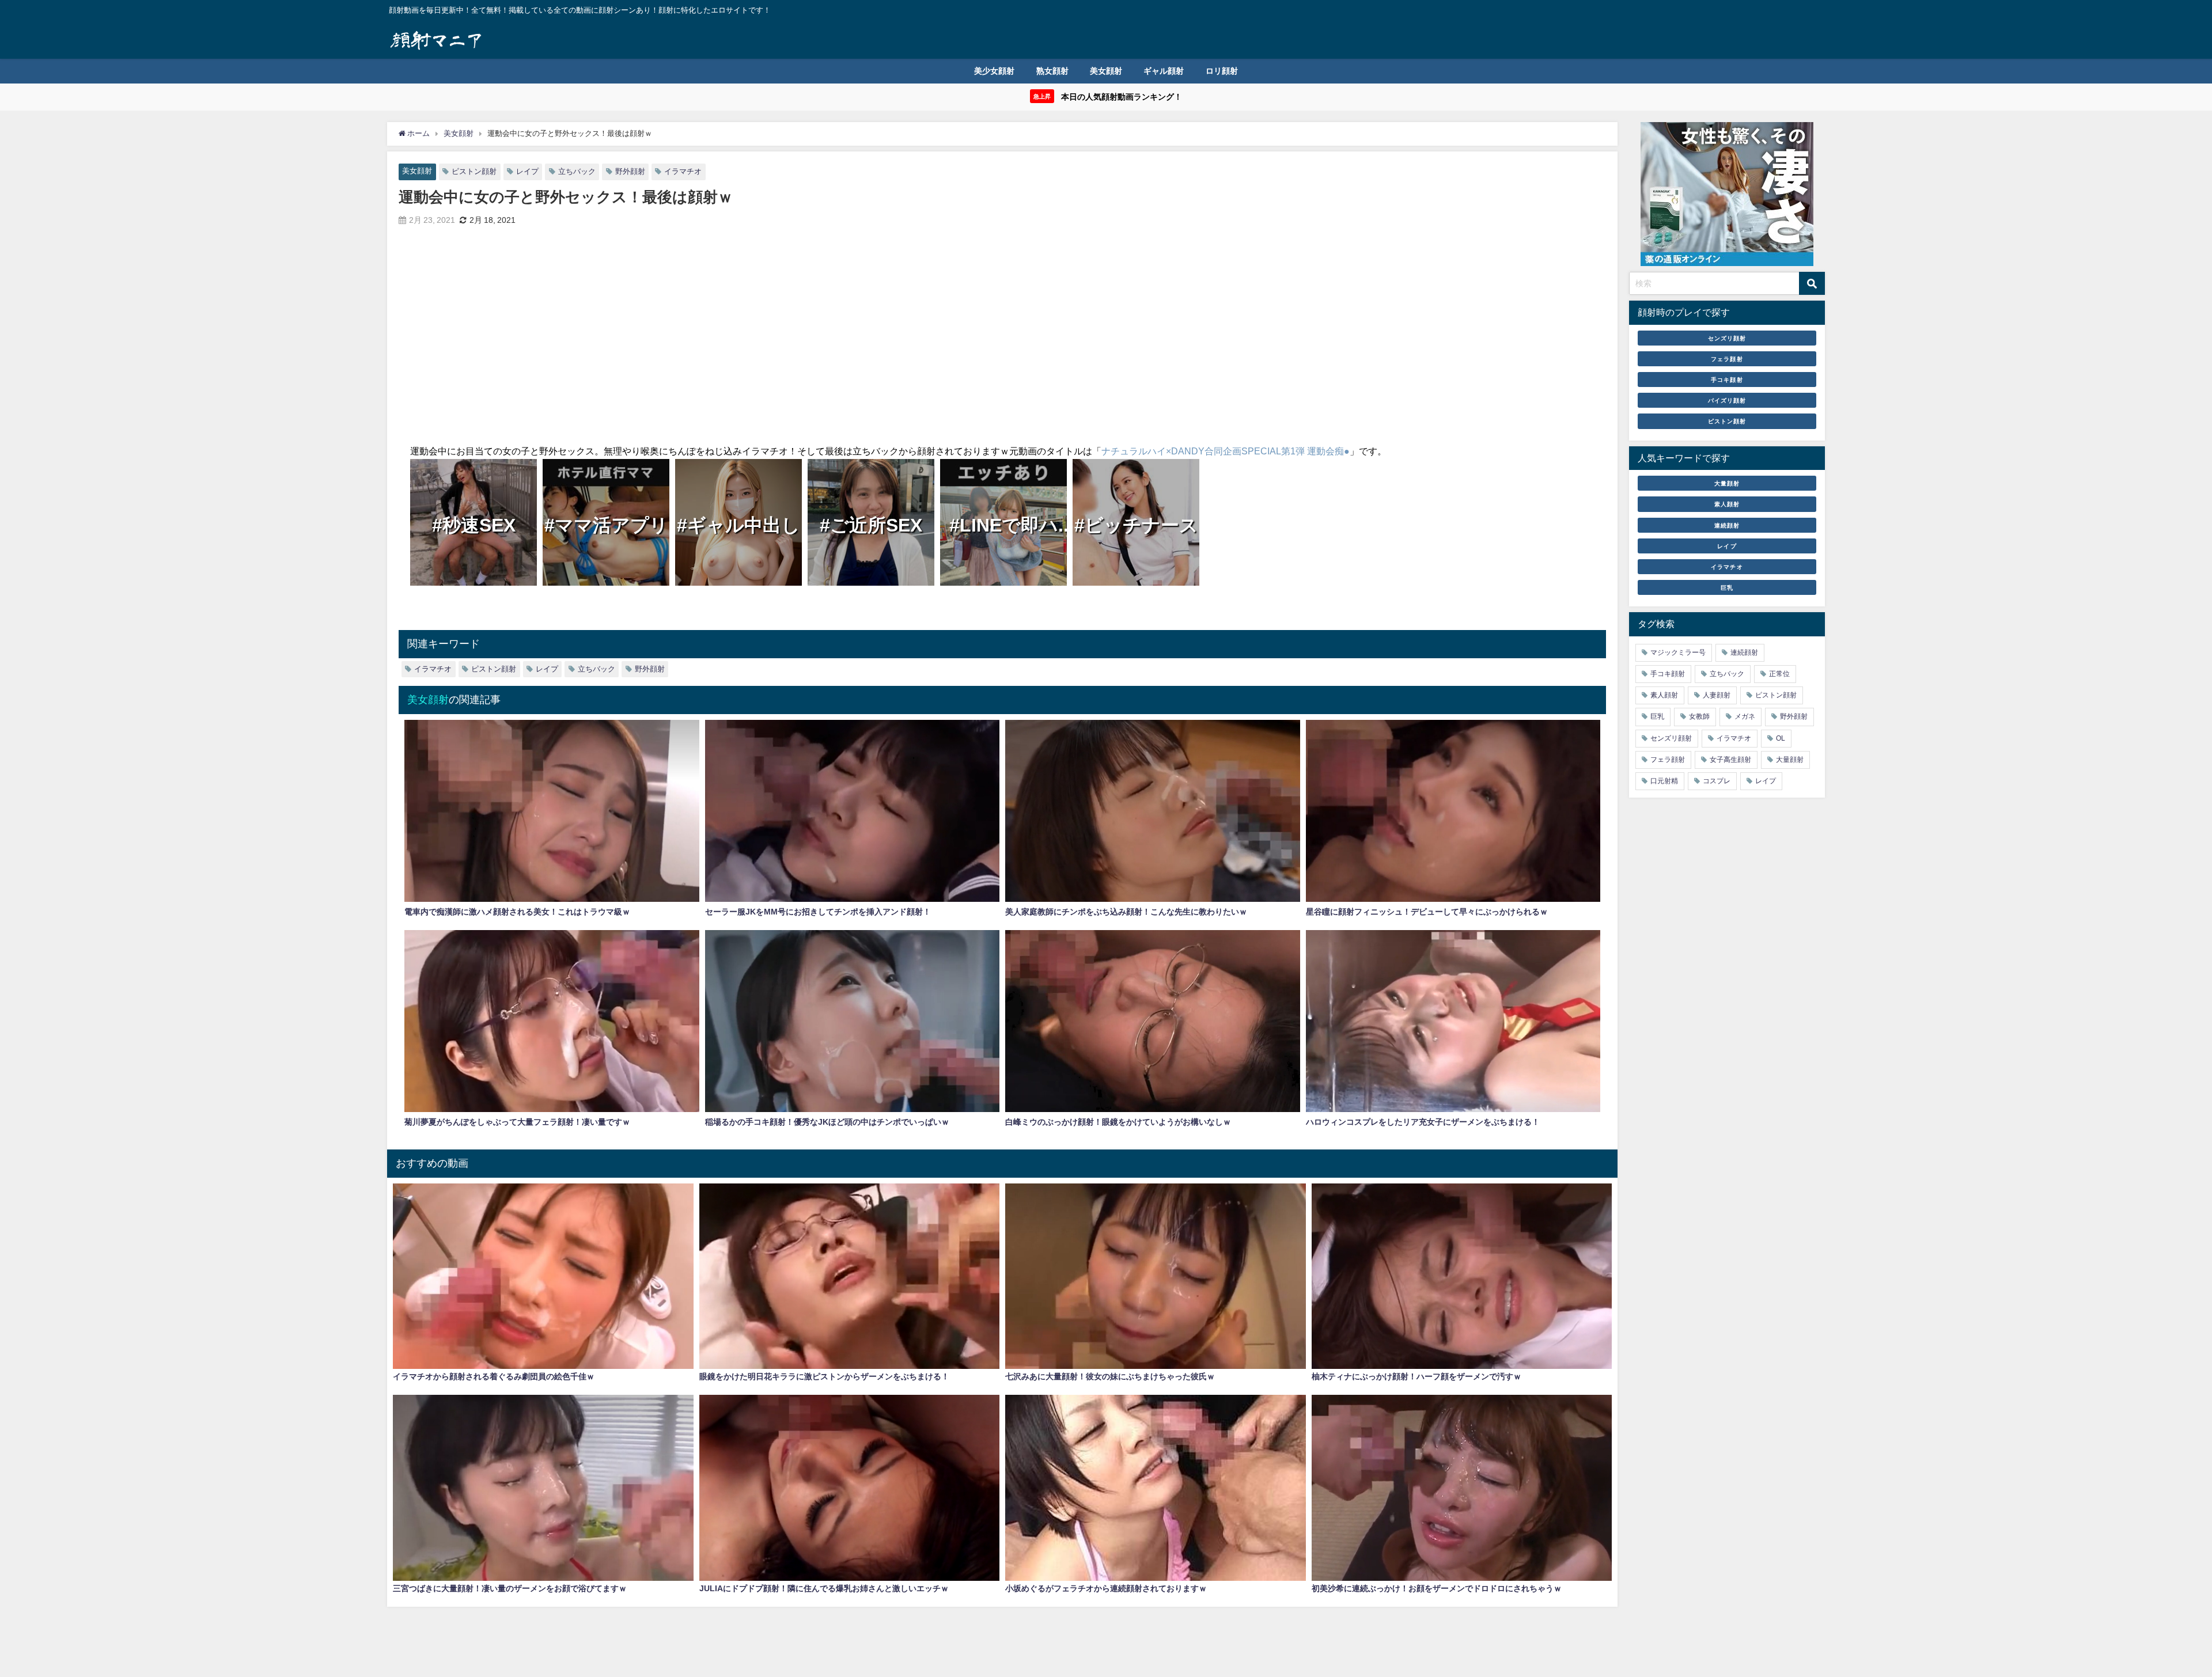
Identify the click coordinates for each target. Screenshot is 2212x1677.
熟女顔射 (1052, 71)
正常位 (1779, 674)
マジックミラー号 (1678, 652)
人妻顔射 (1717, 695)
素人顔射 (1727, 504)
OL (1781, 738)
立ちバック (577, 171)
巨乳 (1727, 587)
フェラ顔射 (1727, 359)
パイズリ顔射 (1727, 400)
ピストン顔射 (474, 171)
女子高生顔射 (1730, 760)
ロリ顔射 (1222, 71)
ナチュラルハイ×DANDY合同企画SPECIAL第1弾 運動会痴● (1226, 451)
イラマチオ (683, 171)
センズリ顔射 (1727, 338)
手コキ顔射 (1727, 380)
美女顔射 (1106, 71)
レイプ (527, 171)
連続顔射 (1727, 525)
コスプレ (1717, 781)
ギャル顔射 (1164, 71)
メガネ (1745, 717)
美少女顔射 (994, 71)
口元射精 (1664, 781)
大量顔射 (1727, 483)
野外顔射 (630, 171)
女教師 (1699, 717)
